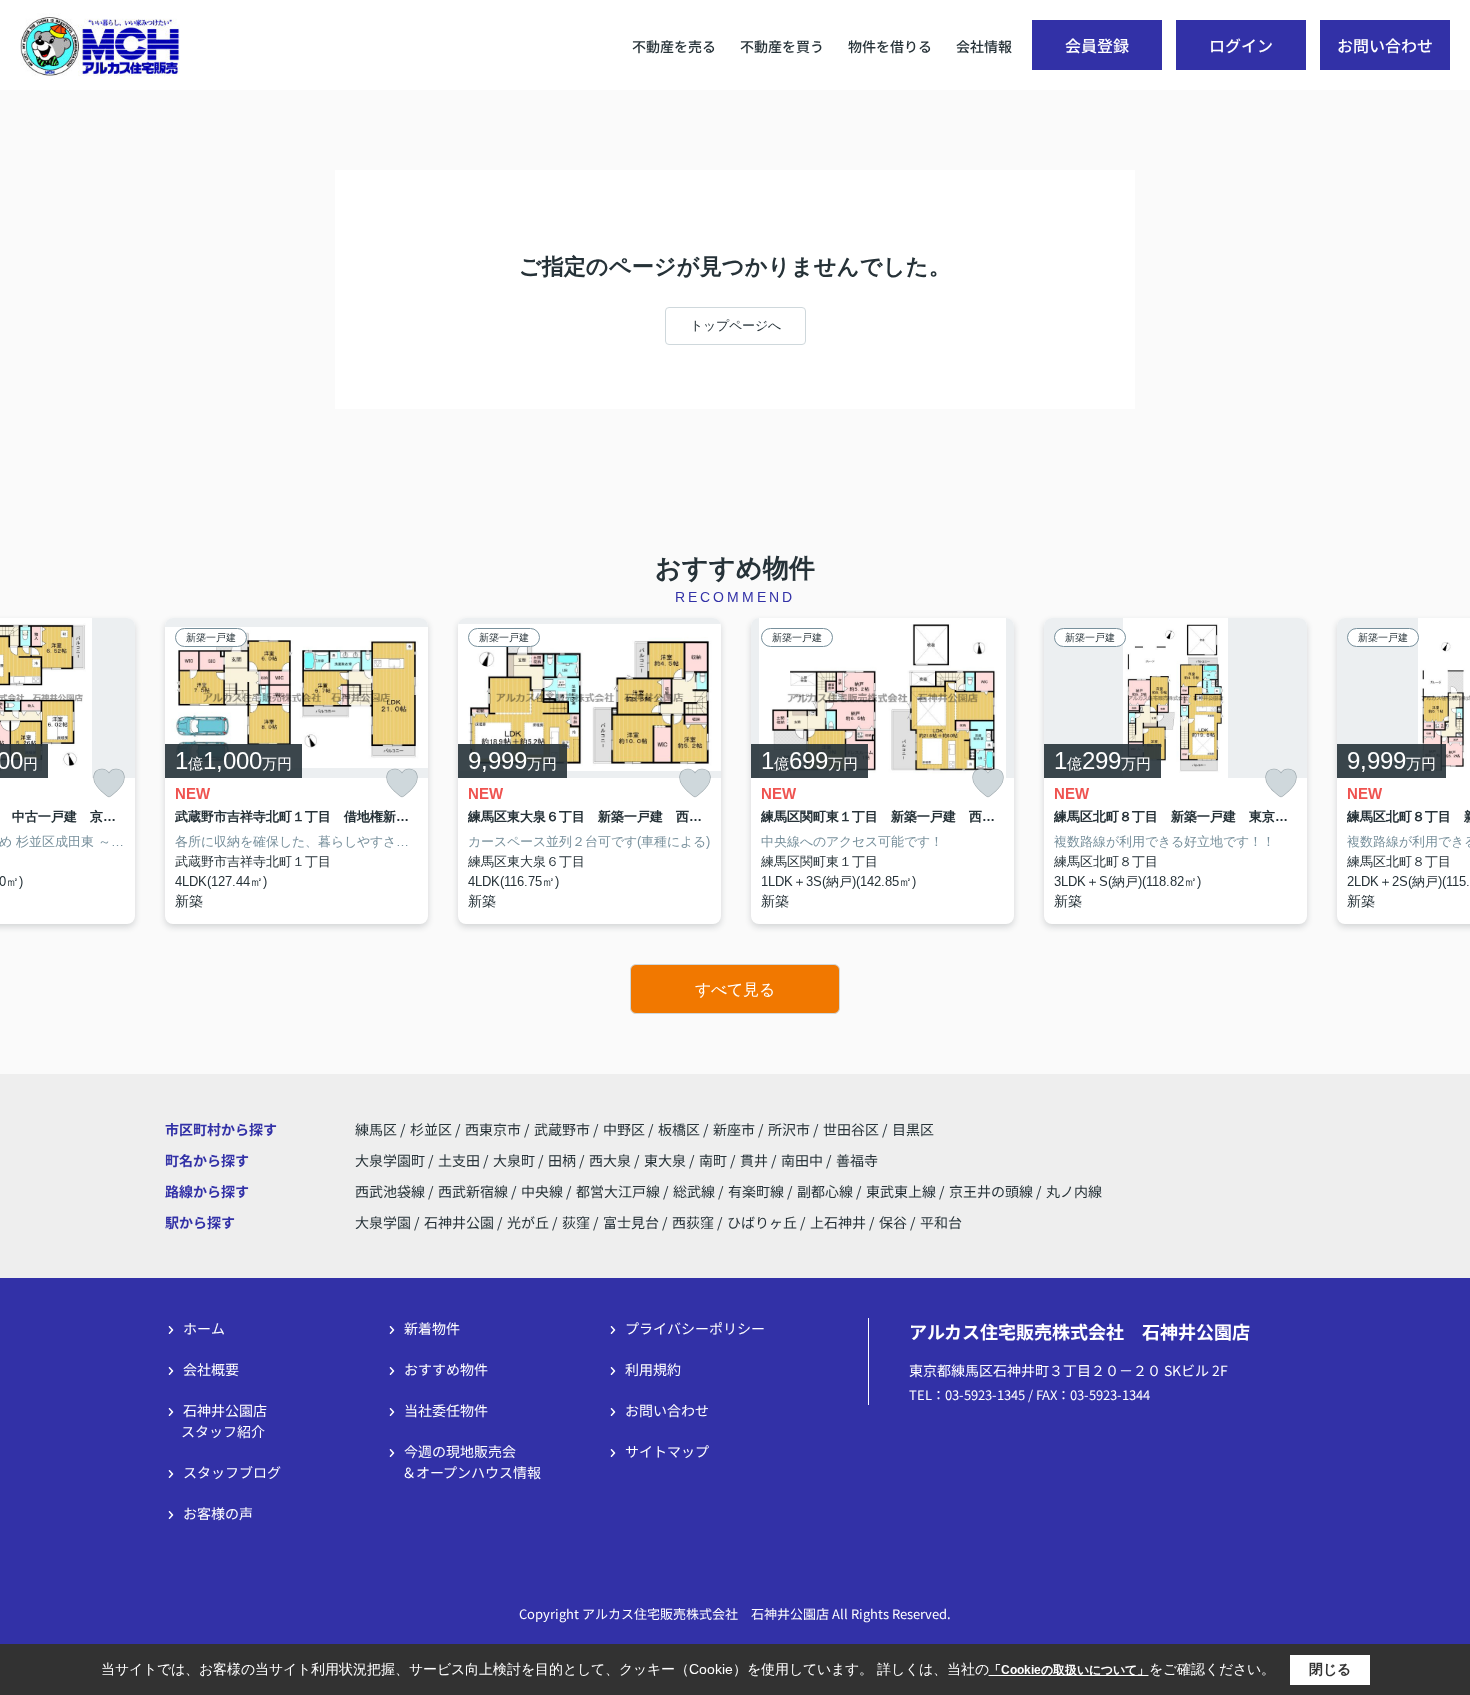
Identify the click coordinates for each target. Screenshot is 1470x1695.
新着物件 (432, 1328)
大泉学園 (383, 1222)
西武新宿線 (474, 1191)
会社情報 (984, 46)
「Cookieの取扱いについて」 (1069, 1670)
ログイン (1241, 45)
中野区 (624, 1129)
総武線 (695, 1191)
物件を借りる (890, 46)
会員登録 (1097, 45)
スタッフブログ (232, 1472)
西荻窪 (693, 1222)
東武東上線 (902, 1191)
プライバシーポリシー (695, 1328)
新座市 (734, 1129)
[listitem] (296, 771)
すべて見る (735, 989)
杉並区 (431, 1129)
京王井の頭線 (992, 1191)
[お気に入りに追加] (109, 783)
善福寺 (857, 1160)
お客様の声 (218, 1513)
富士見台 (631, 1222)
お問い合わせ (1385, 45)
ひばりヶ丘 (762, 1222)
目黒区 (913, 1129)
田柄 (563, 1160)
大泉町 (515, 1160)
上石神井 (838, 1222)
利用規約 (653, 1369)
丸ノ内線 (1074, 1191)
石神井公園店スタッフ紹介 (224, 1420)
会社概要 (211, 1369)
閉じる (1330, 1669)
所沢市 (789, 1129)
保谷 (893, 1222)
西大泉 (611, 1160)
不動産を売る (674, 46)
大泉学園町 (391, 1160)
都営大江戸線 (619, 1191)
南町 (714, 1160)
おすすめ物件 (446, 1369)
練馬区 (376, 1129)
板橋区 (679, 1129)
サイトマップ (667, 1451)
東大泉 (666, 1160)
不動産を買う (782, 46)
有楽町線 (757, 1191)
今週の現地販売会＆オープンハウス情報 (471, 1461)
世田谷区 (851, 1129)
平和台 (941, 1222)
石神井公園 (459, 1222)
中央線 (543, 1191)
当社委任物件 (446, 1410)
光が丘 (528, 1222)
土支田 (460, 1160)
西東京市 (493, 1129)
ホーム (204, 1328)
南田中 (803, 1160)
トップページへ (735, 325)
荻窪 (576, 1222)
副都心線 (826, 1191)
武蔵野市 (562, 1129)
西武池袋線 (391, 1191)
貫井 (755, 1160)
